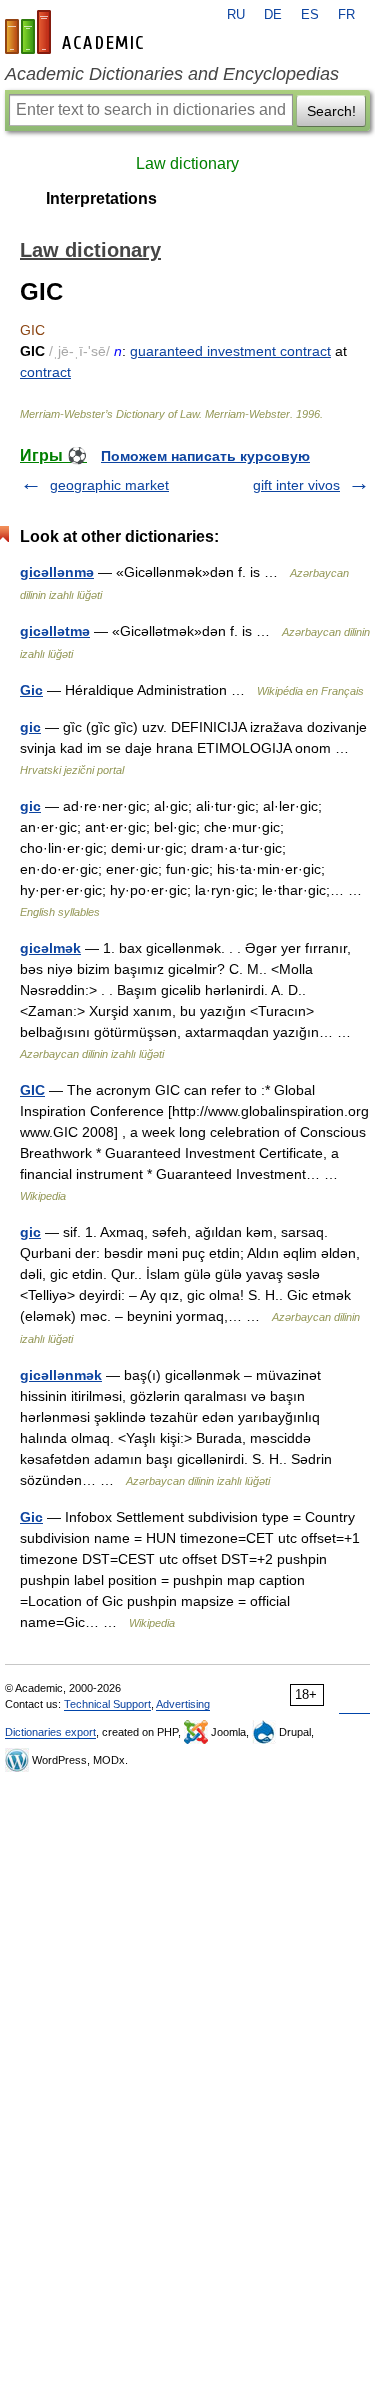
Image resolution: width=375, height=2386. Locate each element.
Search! (331, 111)
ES (310, 15)
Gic (31, 690)
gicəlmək (50, 948)
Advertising (183, 1704)
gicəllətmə (55, 631)
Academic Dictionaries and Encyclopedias (172, 74)
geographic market (109, 485)
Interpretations (101, 198)
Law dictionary (187, 163)
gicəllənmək (61, 1375)
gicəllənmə (57, 572)
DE (273, 15)
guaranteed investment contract (230, 351)
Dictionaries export (50, 1732)
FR (346, 15)
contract (45, 372)
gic (30, 727)
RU (236, 15)
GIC (32, 1090)
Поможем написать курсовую (205, 456)
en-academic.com (77, 32)
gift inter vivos (296, 485)
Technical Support (107, 1704)
